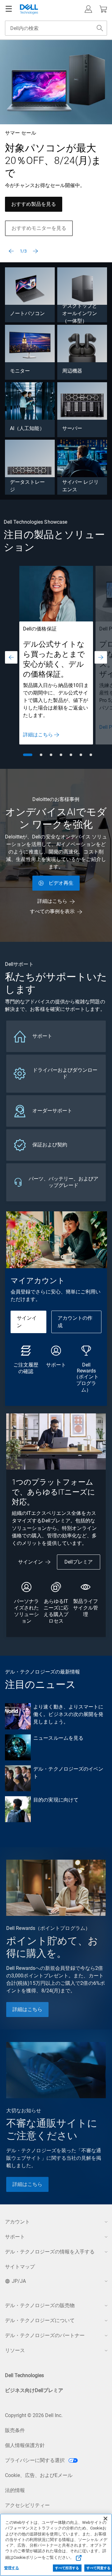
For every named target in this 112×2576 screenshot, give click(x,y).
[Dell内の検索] (100, 28)
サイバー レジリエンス (80, 486)
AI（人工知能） (27, 428)
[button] (88, 9)
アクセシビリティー (27, 2505)
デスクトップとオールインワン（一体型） (80, 313)
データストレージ (28, 486)
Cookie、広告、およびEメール (39, 2475)
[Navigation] (9, 9)
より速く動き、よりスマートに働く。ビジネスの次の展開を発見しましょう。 (68, 1714)
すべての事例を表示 (52, 911)
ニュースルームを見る (58, 1738)
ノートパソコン (28, 313)
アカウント (17, 2222)
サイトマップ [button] (20, 2267)
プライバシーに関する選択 (35, 2460)
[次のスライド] (35, 251)
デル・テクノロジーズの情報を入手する (50, 2252)
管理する (12, 2568)
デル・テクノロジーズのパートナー (45, 2335)
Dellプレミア (79, 1562)
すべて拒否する (67, 2568)
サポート (15, 2237)
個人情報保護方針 (25, 2445)
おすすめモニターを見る (39, 228)
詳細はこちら (38, 735)
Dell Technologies (24, 2375)
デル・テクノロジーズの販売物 (40, 2305)
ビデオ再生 (61, 883)
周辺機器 (72, 371)
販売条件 (15, 2430)
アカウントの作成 (75, 1322)
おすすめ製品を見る (34, 204)
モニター (20, 371)
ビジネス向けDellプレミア (34, 2390)
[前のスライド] (11, 251)
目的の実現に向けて (56, 1800)
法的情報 (15, 2490)
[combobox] (56, 28)
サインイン (27, 1322)
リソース (15, 2350)
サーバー (72, 428)
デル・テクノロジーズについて (40, 2320)
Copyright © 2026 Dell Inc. (34, 2415)
